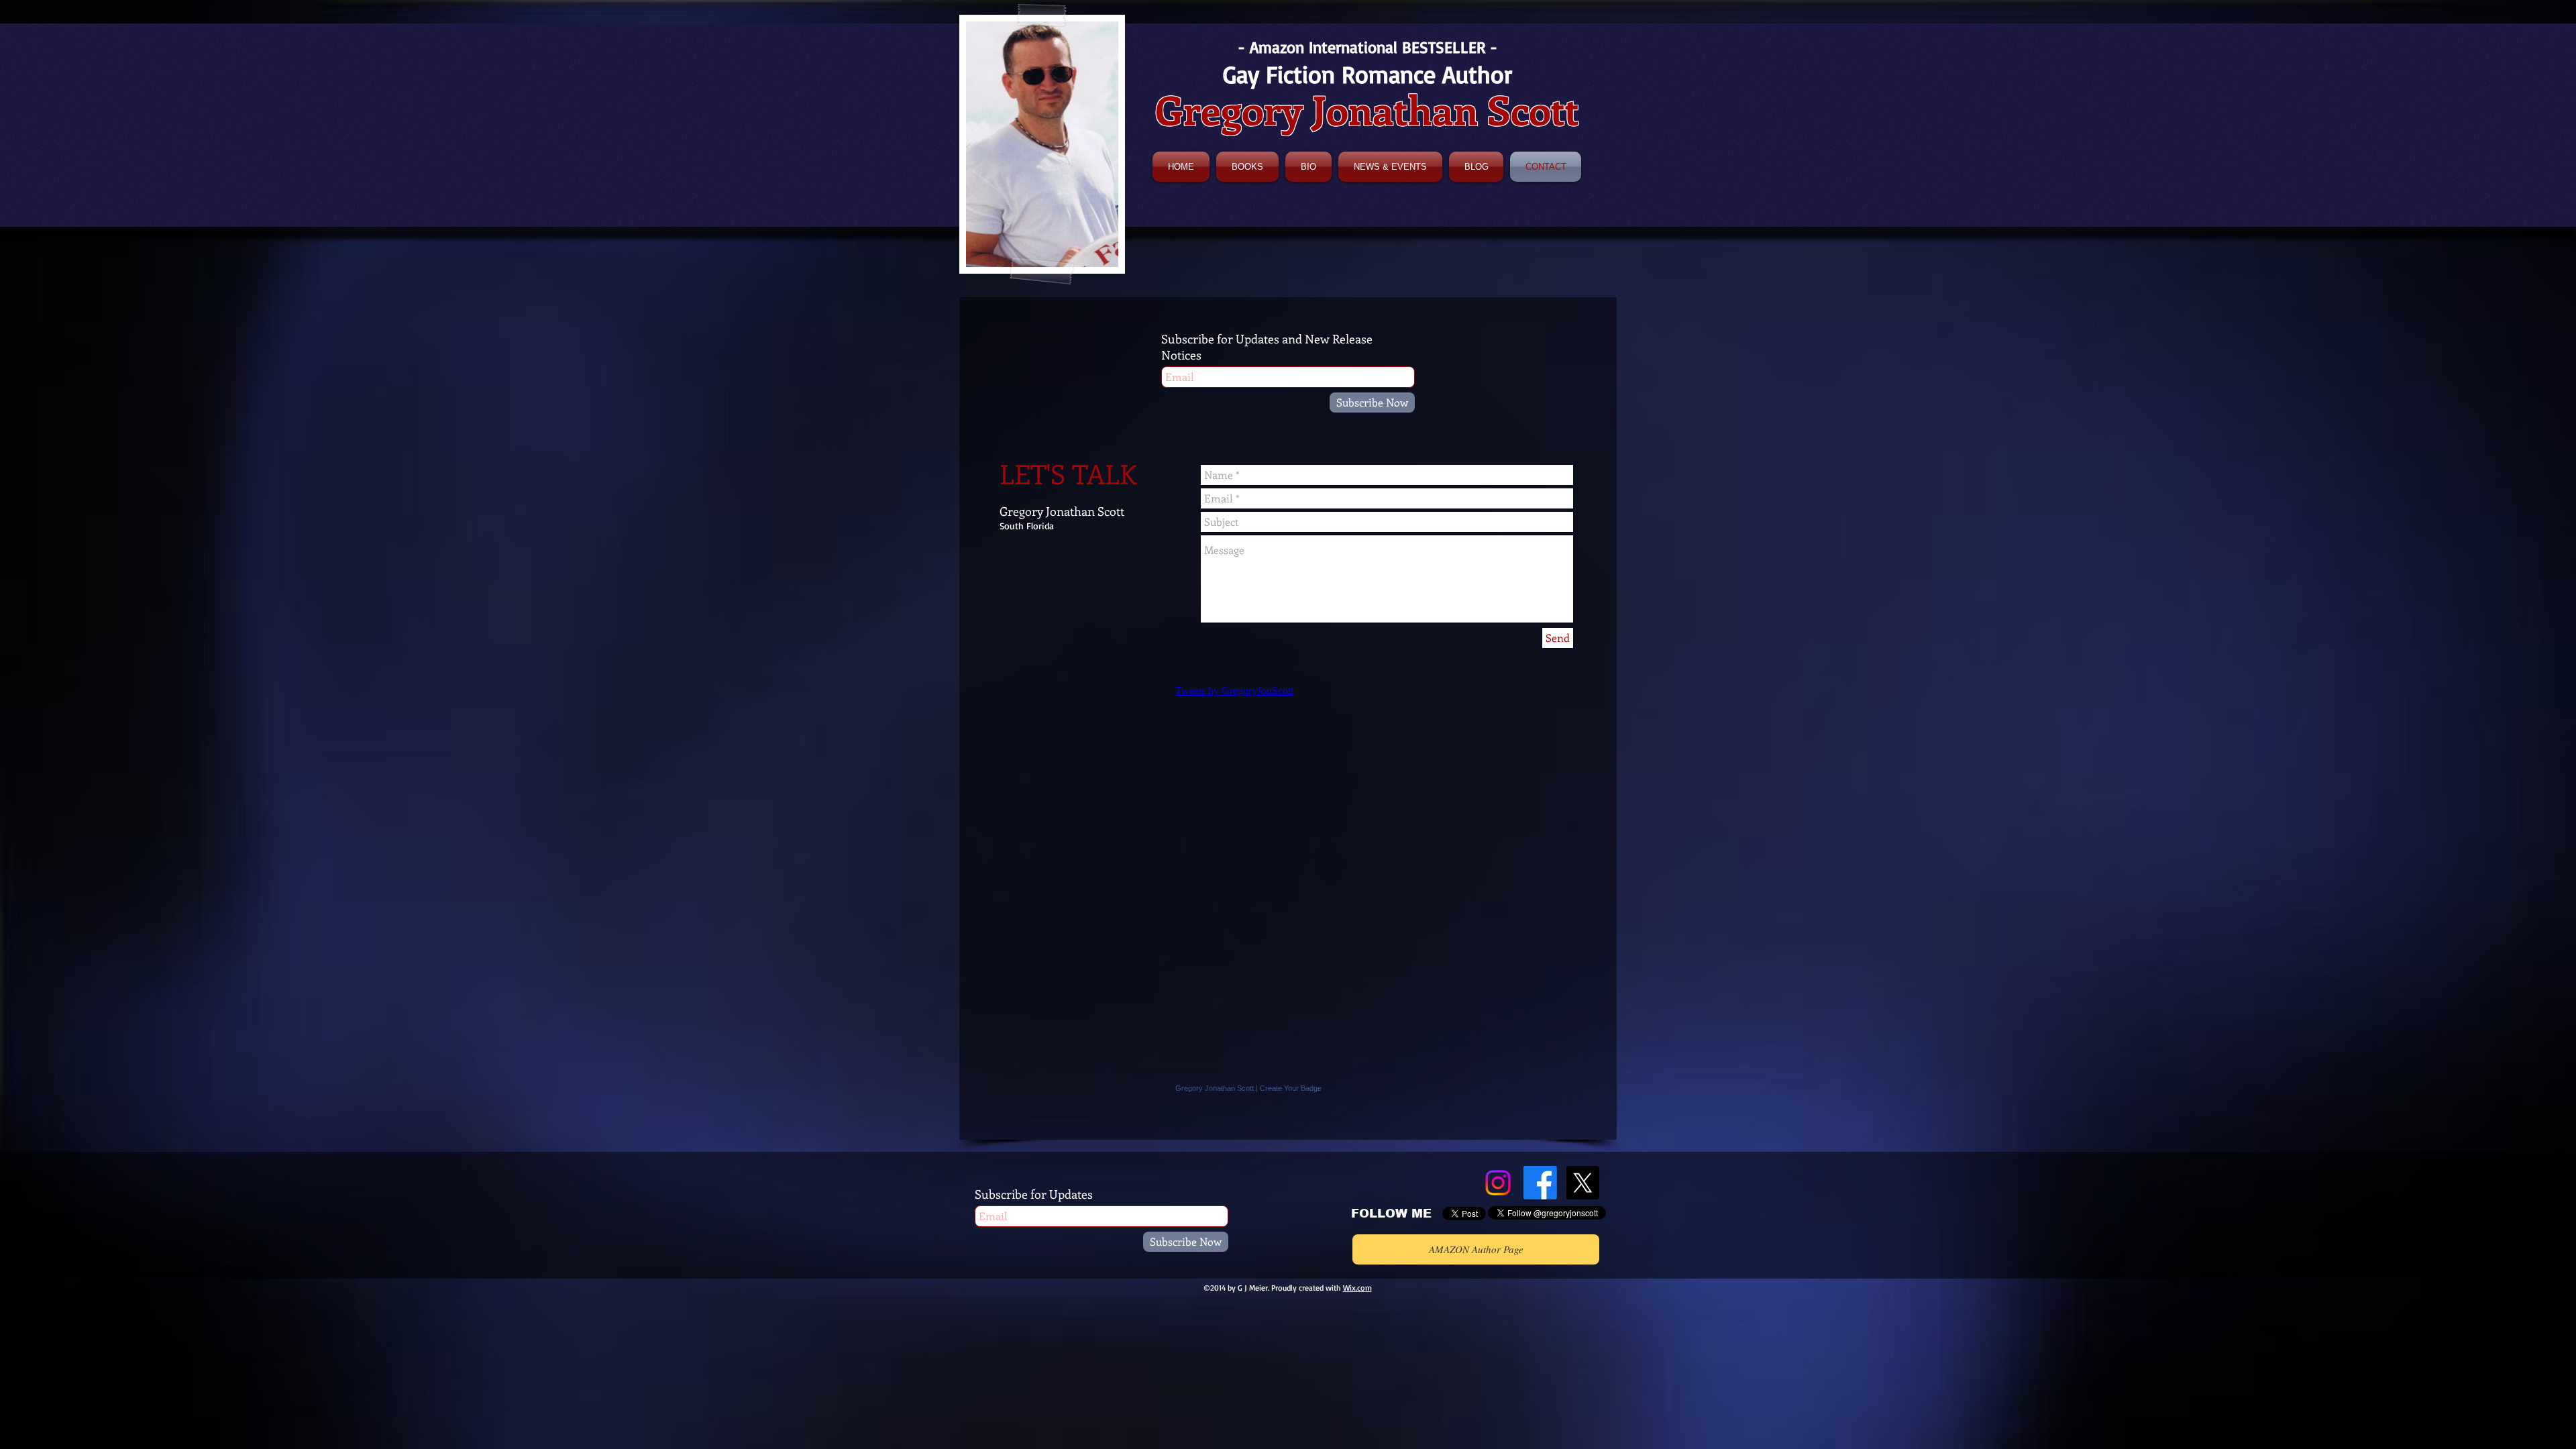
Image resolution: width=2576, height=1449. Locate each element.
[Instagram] (1498, 1183)
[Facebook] (1540, 1183)
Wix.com (1357, 1288)
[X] (1582, 1183)
